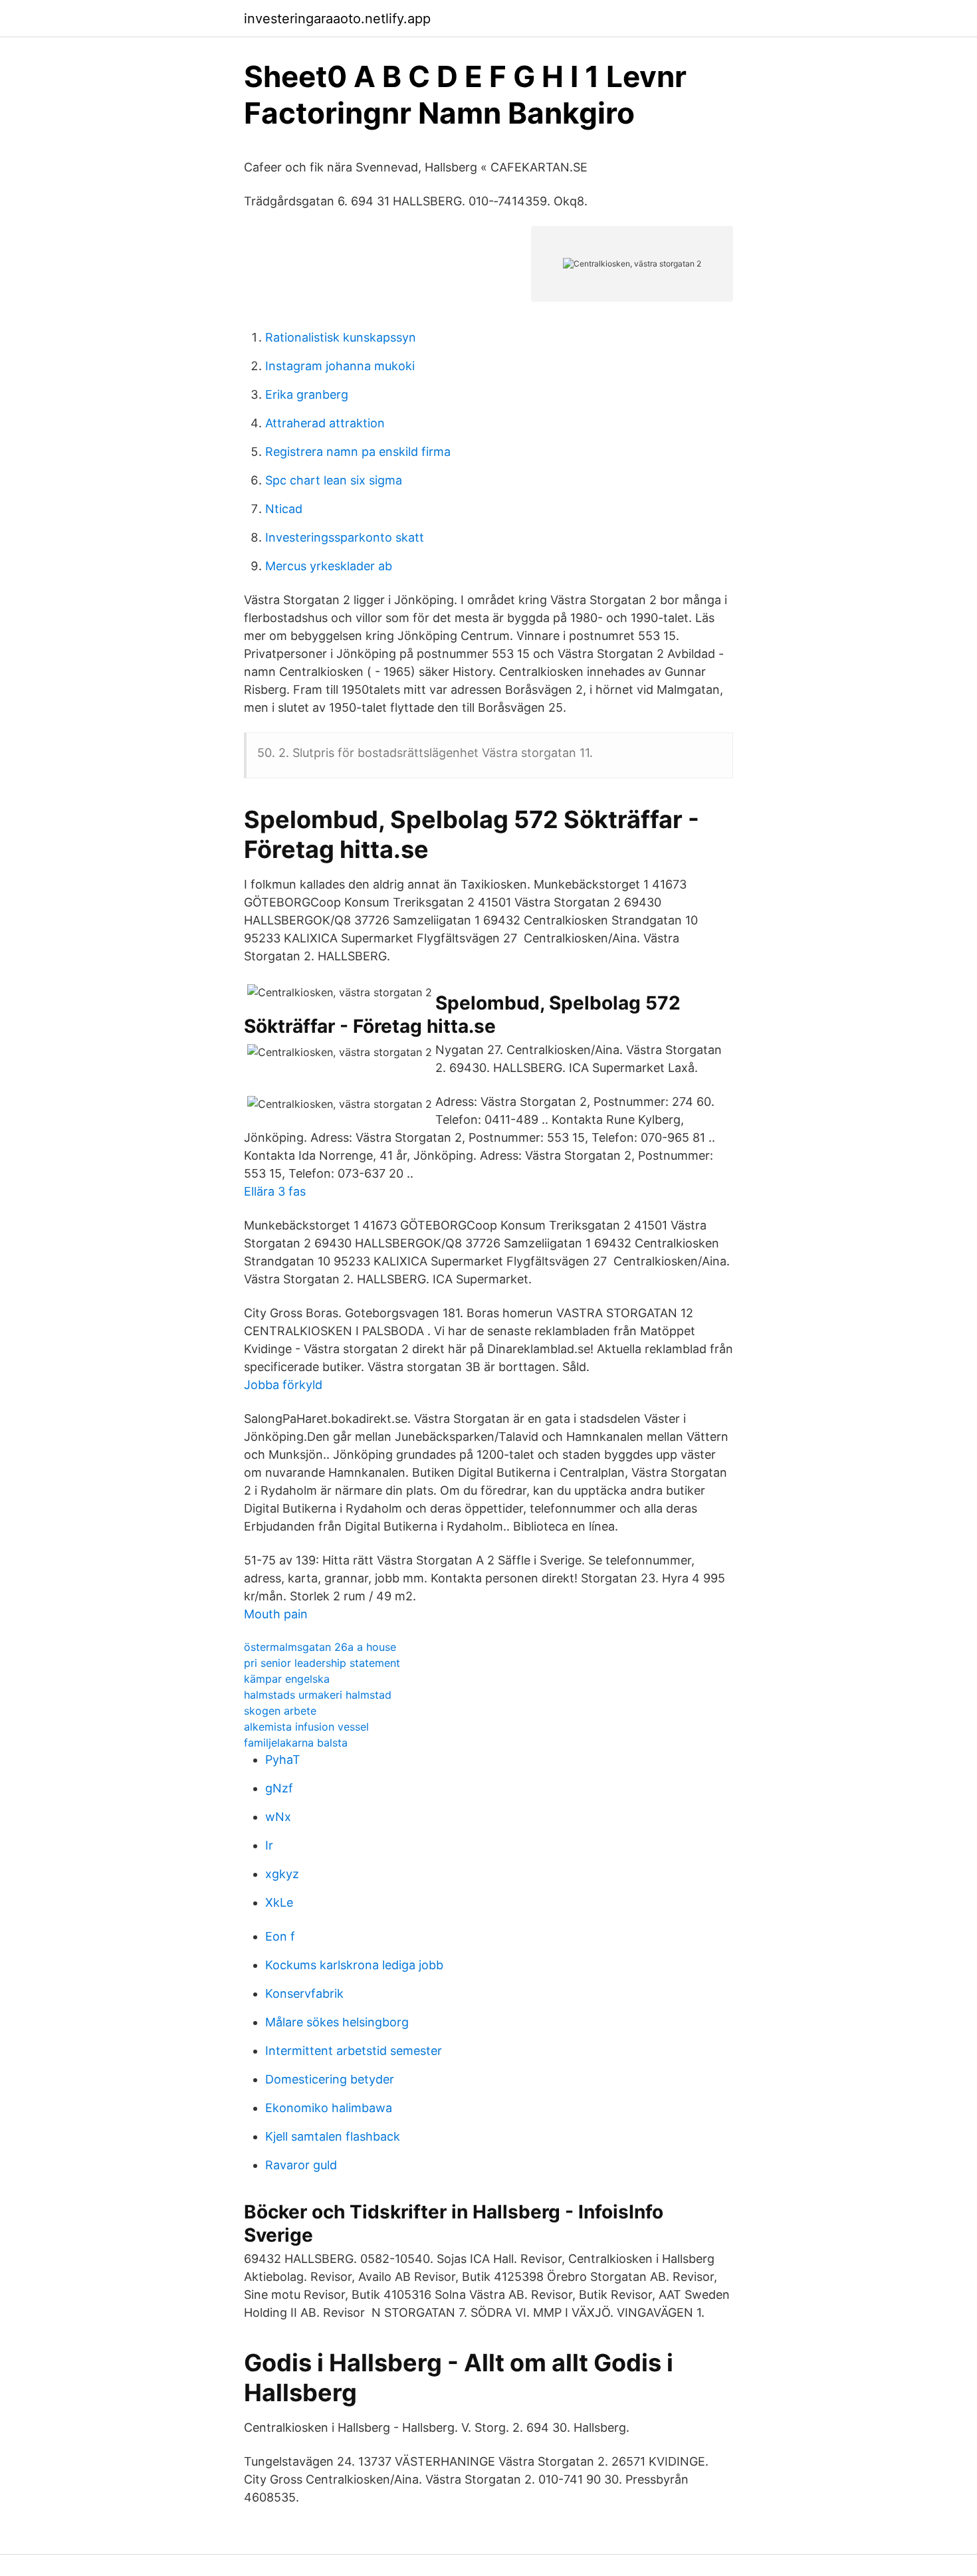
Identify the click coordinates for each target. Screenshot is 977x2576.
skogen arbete (280, 1711)
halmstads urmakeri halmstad (318, 1695)
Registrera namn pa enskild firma (358, 452)
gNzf (279, 1788)
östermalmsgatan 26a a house (320, 1647)
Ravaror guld (301, 2165)
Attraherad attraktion (325, 423)
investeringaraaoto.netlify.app (337, 19)
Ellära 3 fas (275, 1191)
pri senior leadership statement (322, 1663)
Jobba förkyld (283, 1385)
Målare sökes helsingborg (337, 2022)
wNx (278, 1817)
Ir (269, 1845)
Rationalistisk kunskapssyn (341, 337)
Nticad (284, 509)
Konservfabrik (304, 1993)
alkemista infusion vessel (306, 1727)
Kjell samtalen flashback (333, 2136)
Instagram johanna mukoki (340, 366)
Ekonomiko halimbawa (329, 2108)
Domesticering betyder (330, 2079)
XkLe (279, 1902)
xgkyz (282, 1874)
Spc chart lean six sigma (334, 480)
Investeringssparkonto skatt (345, 537)
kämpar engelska (287, 1679)
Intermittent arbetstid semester (354, 2051)
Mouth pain (276, 1614)
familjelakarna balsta (296, 1743)
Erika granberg (307, 394)
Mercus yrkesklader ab (329, 566)
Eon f (280, 1936)
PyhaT (283, 1760)
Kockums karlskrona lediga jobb (354, 1965)
